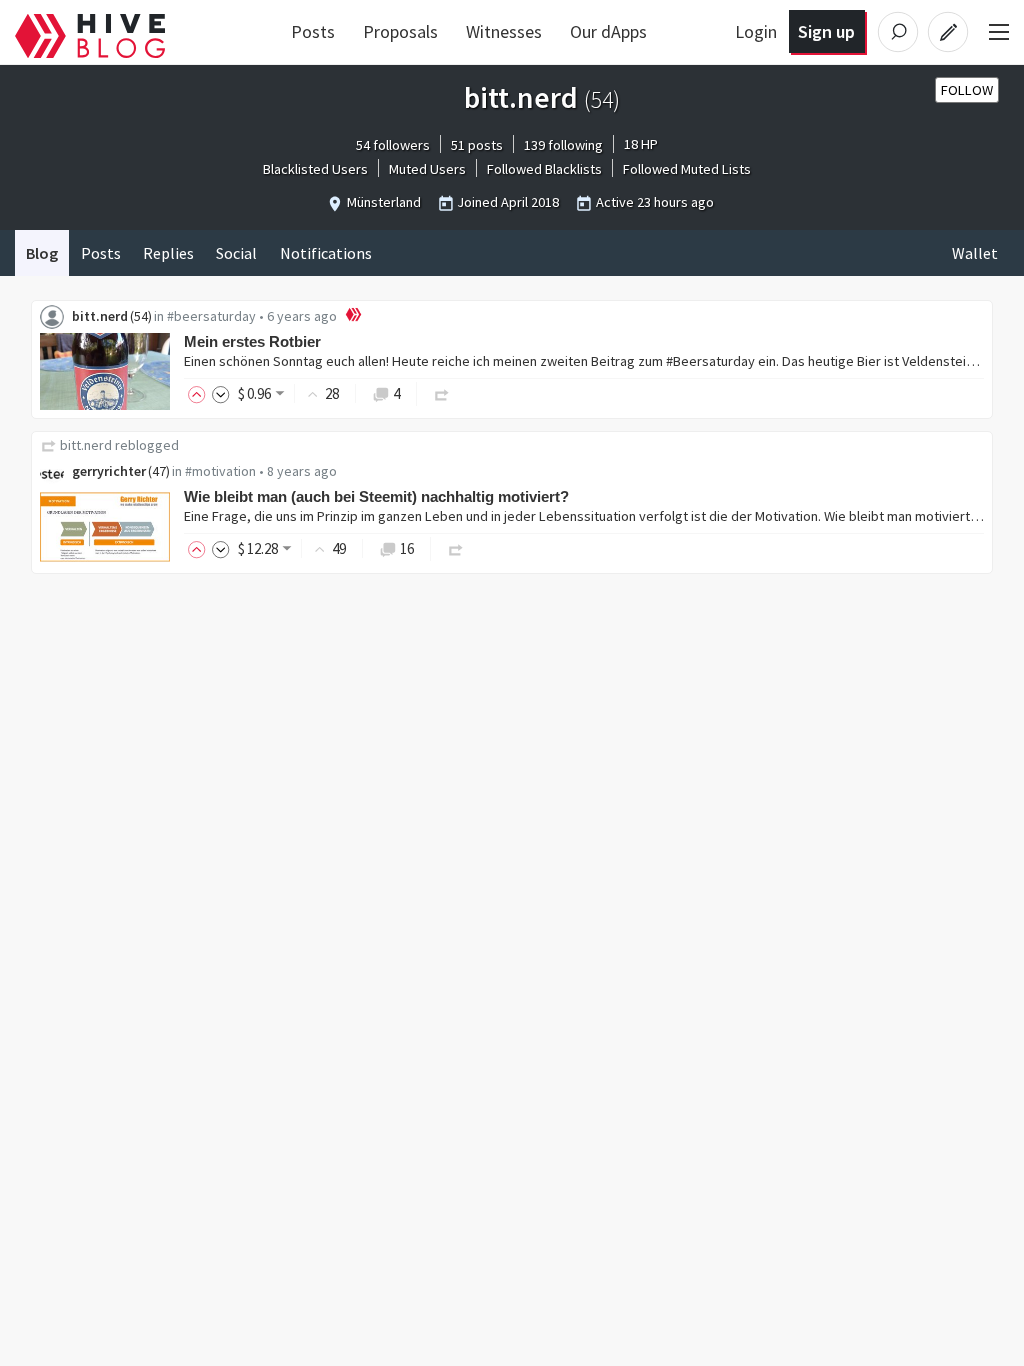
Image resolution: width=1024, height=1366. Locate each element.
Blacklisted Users (315, 169)
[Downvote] (221, 393)
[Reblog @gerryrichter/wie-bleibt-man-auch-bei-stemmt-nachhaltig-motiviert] (456, 548)
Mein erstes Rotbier (252, 341)
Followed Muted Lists (687, 169)
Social (236, 253)
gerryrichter (109, 471)
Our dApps (608, 31)
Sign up (826, 31)
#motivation (220, 471)
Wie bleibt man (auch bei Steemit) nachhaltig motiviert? (376, 496)
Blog (42, 253)
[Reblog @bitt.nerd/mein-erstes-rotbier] (442, 393)
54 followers (393, 145)
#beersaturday (211, 316)
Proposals (400, 31)
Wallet (975, 253)
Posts (313, 31)
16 (407, 548)
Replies (168, 253)
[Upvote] (200, 393)
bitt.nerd (100, 316)
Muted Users (427, 169)
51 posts (477, 145)
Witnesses (504, 31)
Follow (967, 90)
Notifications (326, 253)
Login (756, 31)
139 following (563, 145)
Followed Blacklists (544, 169)
